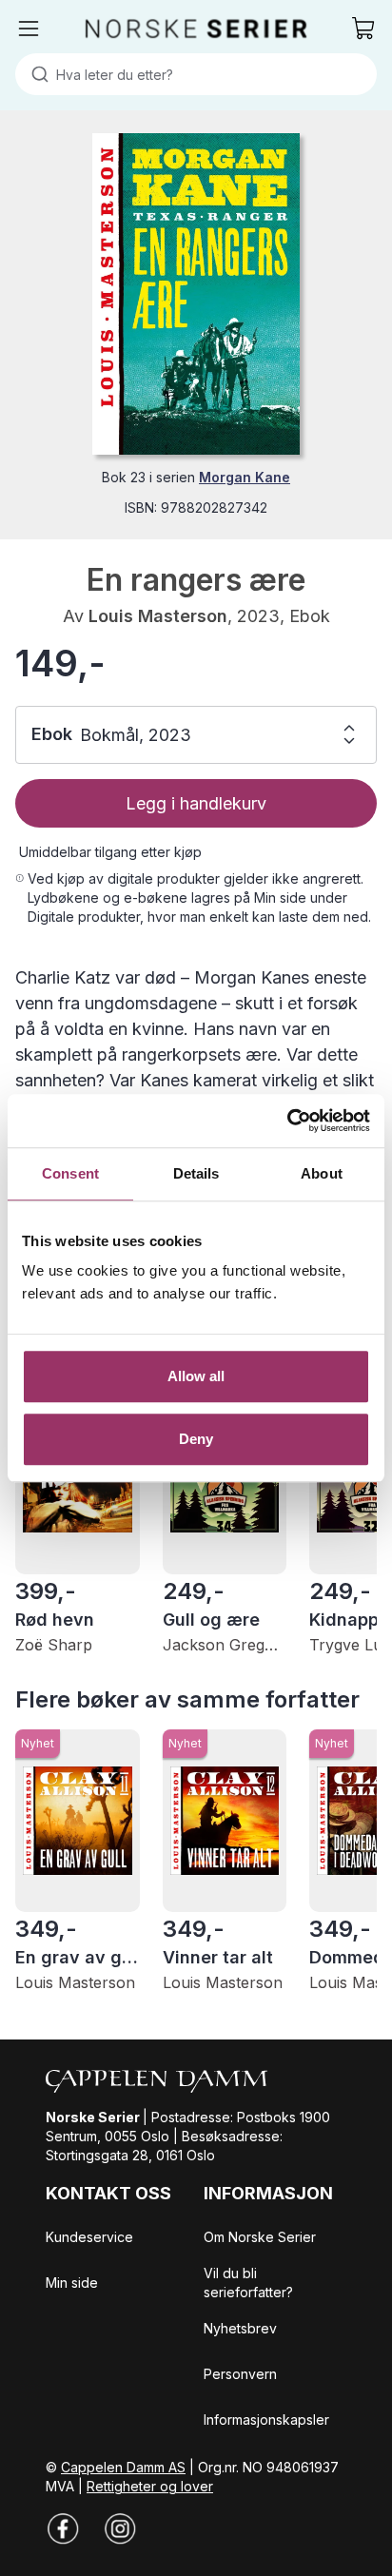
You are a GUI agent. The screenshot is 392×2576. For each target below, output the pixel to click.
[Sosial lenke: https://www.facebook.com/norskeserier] (63, 2528)
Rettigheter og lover (150, 2486)
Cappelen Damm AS (123, 2467)
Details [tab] (196, 1173)
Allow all (196, 1376)
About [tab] (322, 1173)
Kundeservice (89, 2237)
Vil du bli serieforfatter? (248, 2283)
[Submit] (36, 74)
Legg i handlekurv (196, 803)
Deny (196, 1439)
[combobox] (196, 74)
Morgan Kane (245, 477)
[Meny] (29, 29)
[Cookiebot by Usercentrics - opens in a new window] (287, 1121)
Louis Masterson (158, 616)
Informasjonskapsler (266, 2420)
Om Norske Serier (260, 2237)
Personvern (240, 2374)
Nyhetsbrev (240, 2328)
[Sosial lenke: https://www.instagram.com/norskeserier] (120, 2528)
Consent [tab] (70, 1173)
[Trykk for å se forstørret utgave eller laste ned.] (196, 294)
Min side (72, 2283)
